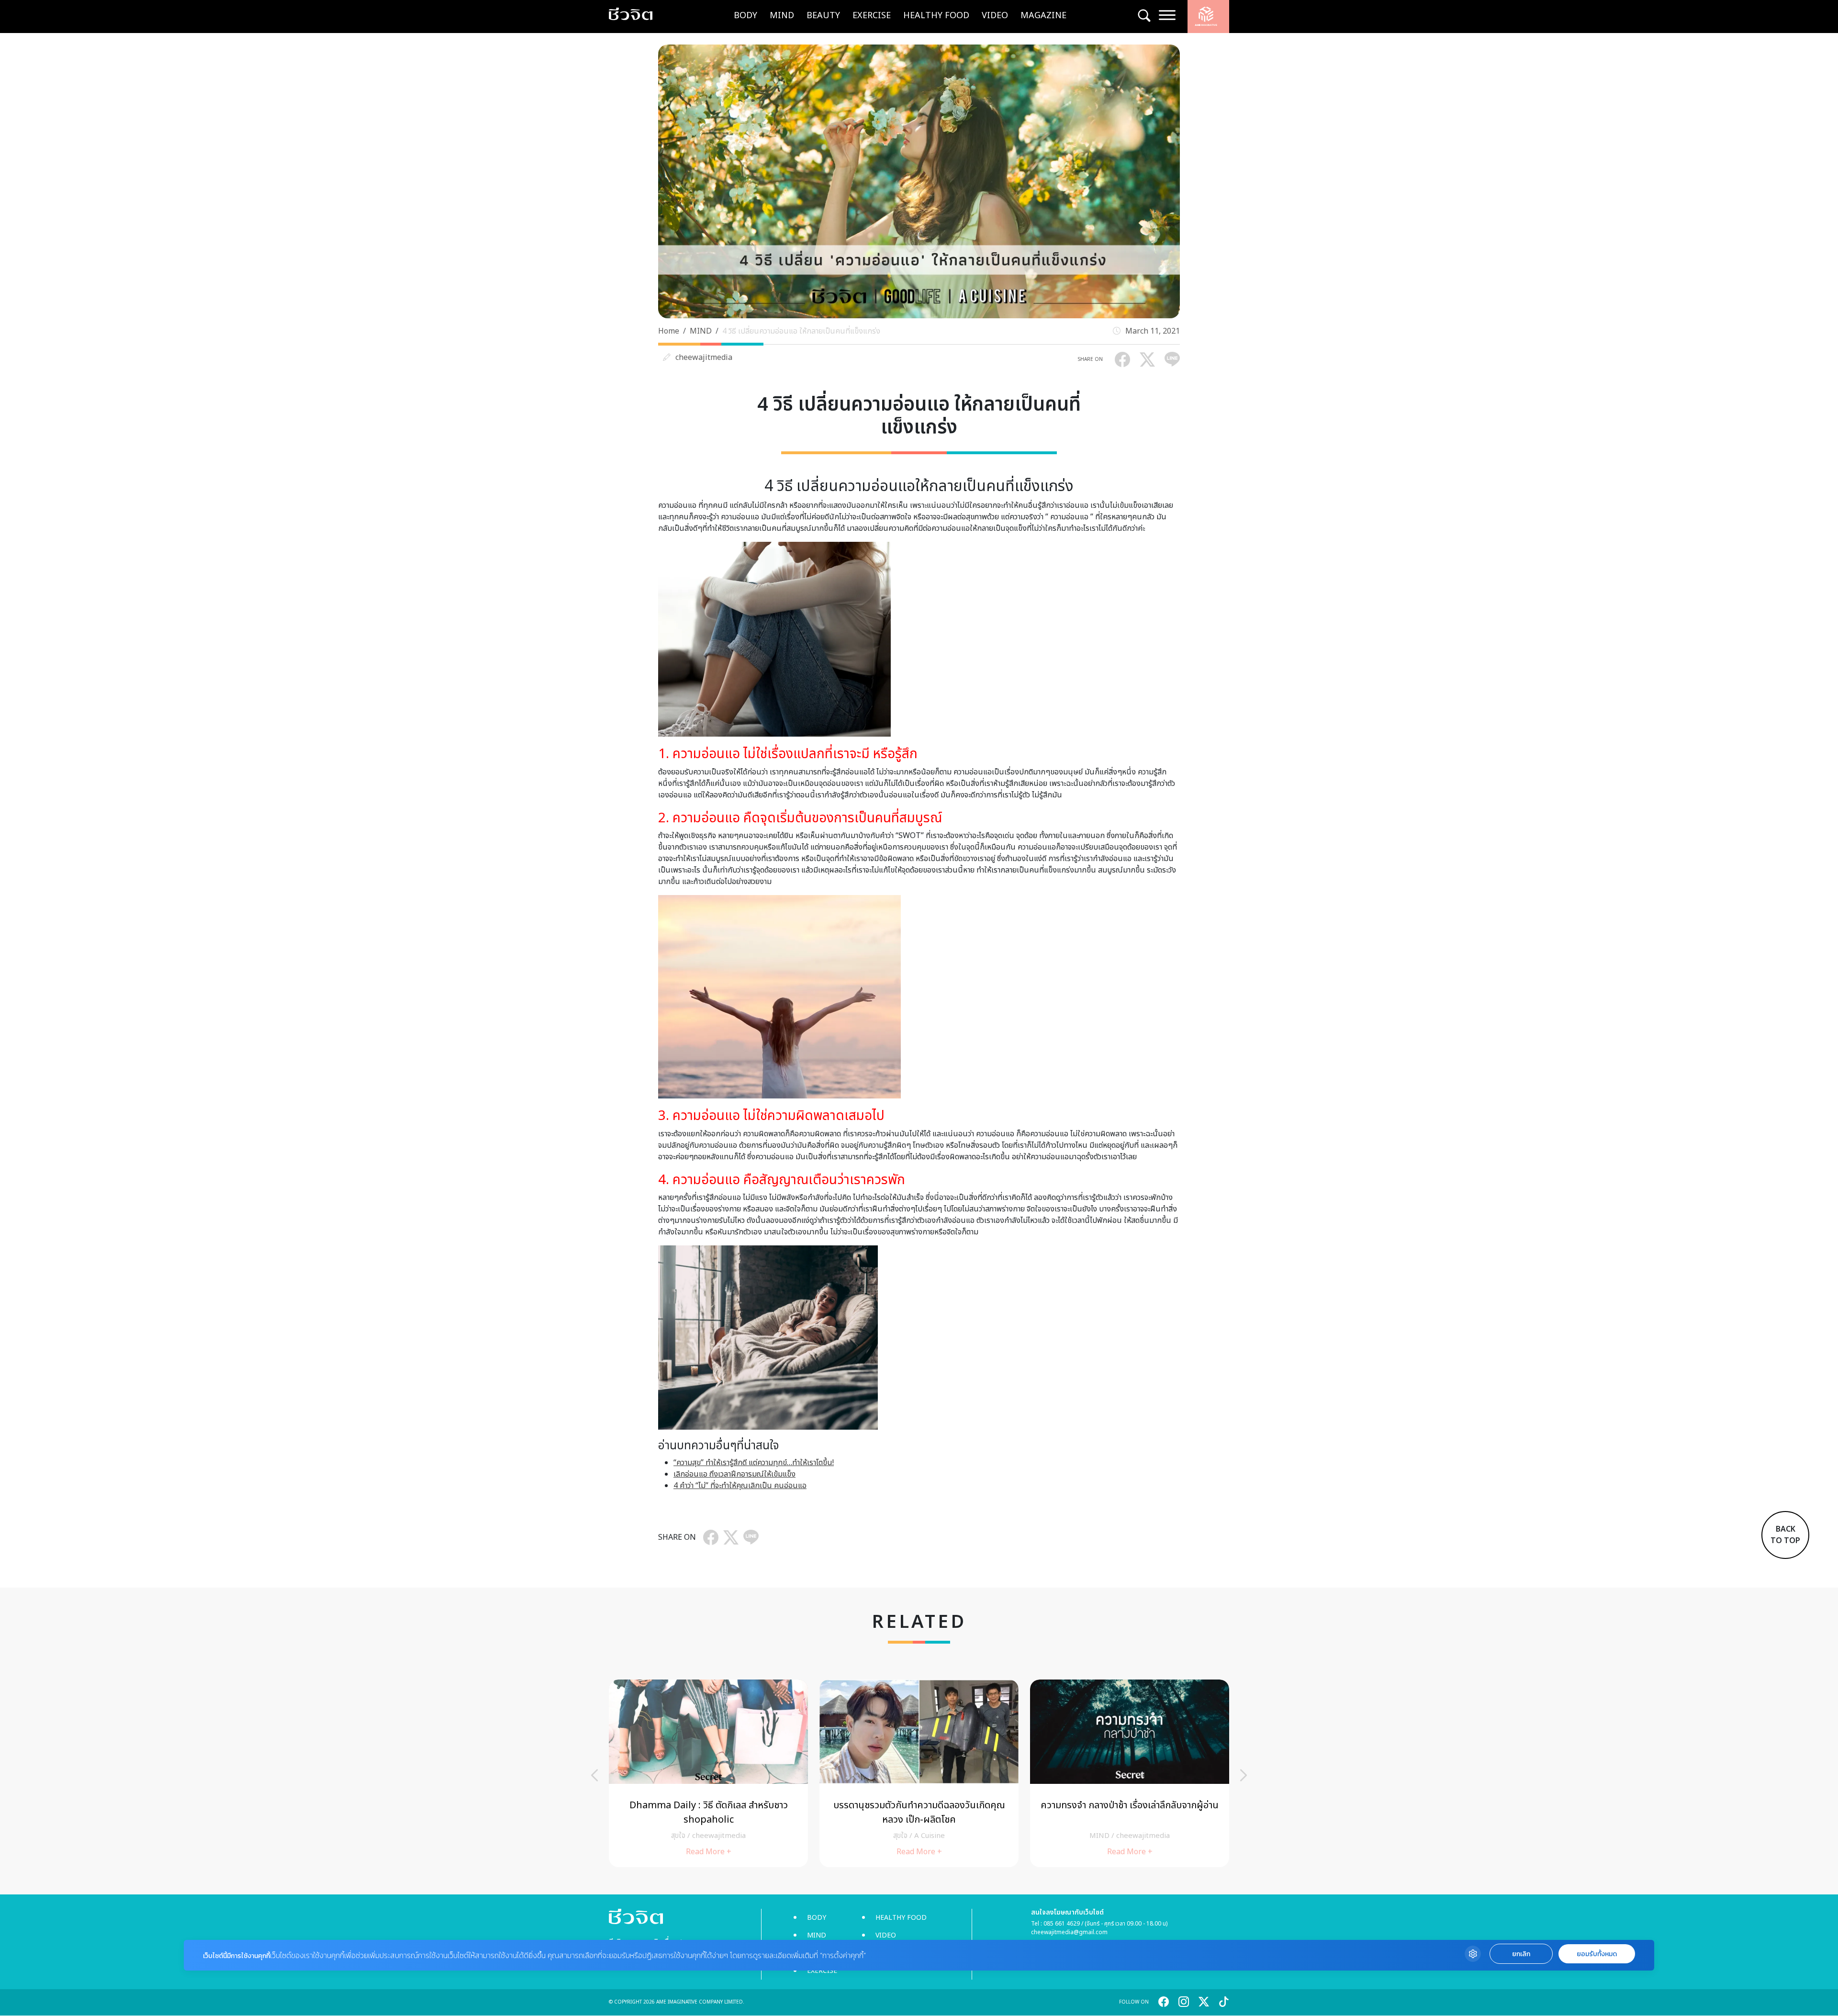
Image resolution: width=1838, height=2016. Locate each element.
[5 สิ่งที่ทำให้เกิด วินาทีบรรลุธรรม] (1130, 1774)
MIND (782, 16)
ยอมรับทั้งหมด (1597, 1954)
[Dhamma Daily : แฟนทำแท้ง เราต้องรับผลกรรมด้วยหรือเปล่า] (708, 1774)
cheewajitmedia (704, 358)
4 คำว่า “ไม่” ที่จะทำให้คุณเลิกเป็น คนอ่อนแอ (740, 1486)
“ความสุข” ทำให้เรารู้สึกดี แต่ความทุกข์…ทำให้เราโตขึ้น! (754, 1463)
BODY (745, 16)
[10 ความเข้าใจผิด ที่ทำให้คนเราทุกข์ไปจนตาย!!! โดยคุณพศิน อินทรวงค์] (919, 1774)
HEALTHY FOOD (936, 16)
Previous (594, 1775)
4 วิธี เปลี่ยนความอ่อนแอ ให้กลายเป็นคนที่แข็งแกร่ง (801, 331)
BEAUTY (823, 16)
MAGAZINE (1043, 16)
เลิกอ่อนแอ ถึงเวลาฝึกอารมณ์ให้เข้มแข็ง (734, 1474)
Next (1244, 1775)
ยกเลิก (1521, 1954)
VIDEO (995, 16)
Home (669, 331)
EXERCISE (872, 16)
